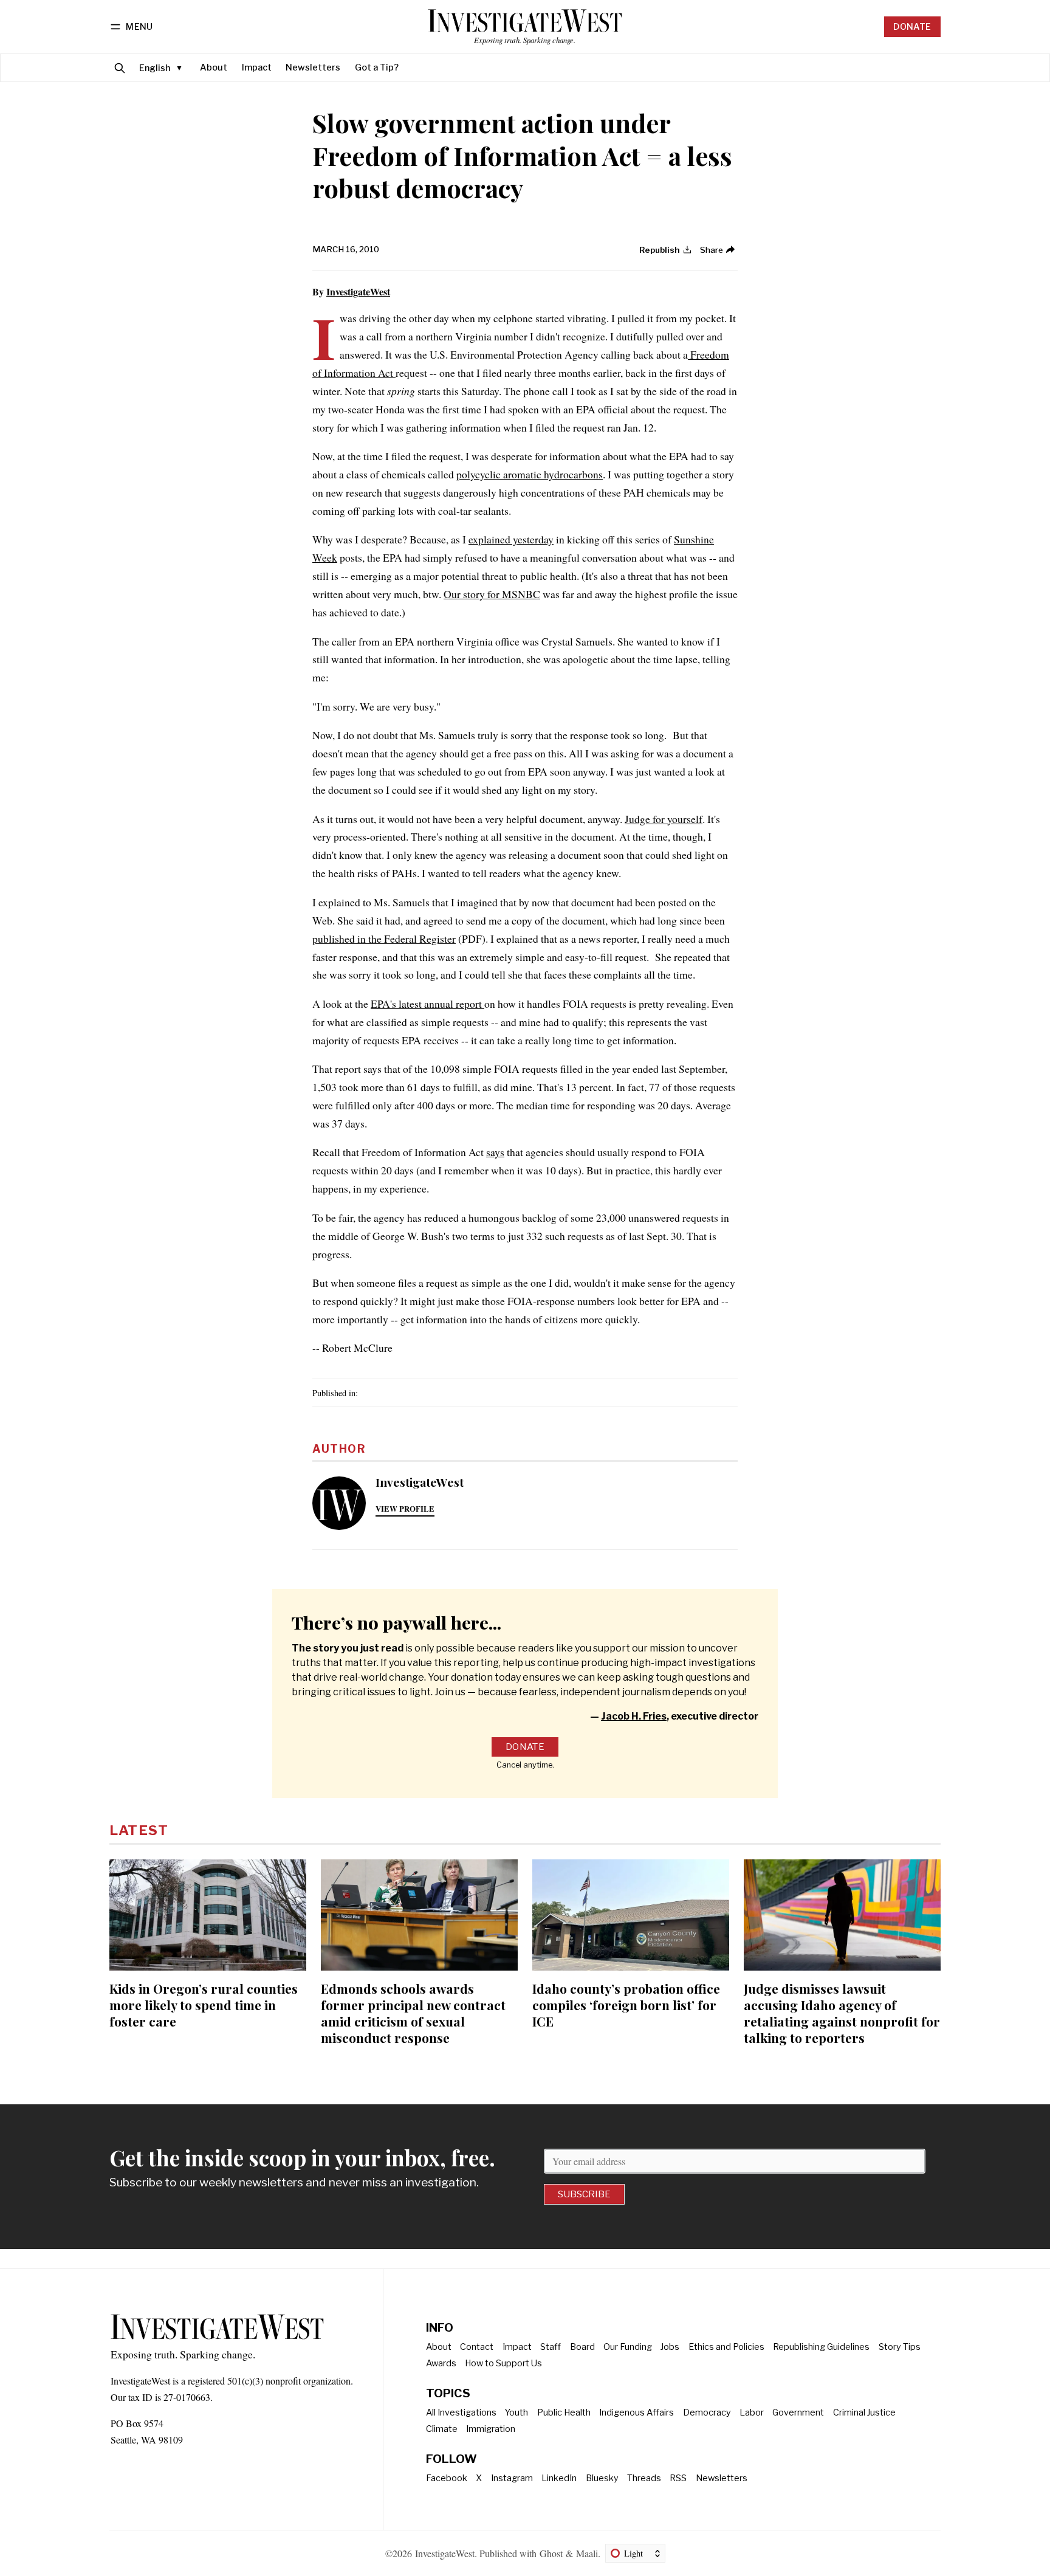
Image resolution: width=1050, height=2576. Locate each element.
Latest (139, 1830)
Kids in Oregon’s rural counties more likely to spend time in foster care (204, 2005)
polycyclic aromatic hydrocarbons (530, 474)
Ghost (551, 2553)
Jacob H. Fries (634, 1716)
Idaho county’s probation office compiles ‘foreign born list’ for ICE (626, 2005)
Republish (660, 250)
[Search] (120, 68)
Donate (912, 27)
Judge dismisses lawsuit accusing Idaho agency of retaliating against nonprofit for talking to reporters (842, 2013)
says (495, 1152)
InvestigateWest (358, 291)
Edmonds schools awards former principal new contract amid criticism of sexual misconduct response (413, 2013)
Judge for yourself (664, 819)
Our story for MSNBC (492, 594)
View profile (405, 1509)
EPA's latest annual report (427, 1004)
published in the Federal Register (384, 938)
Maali (587, 2553)
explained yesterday (511, 539)
